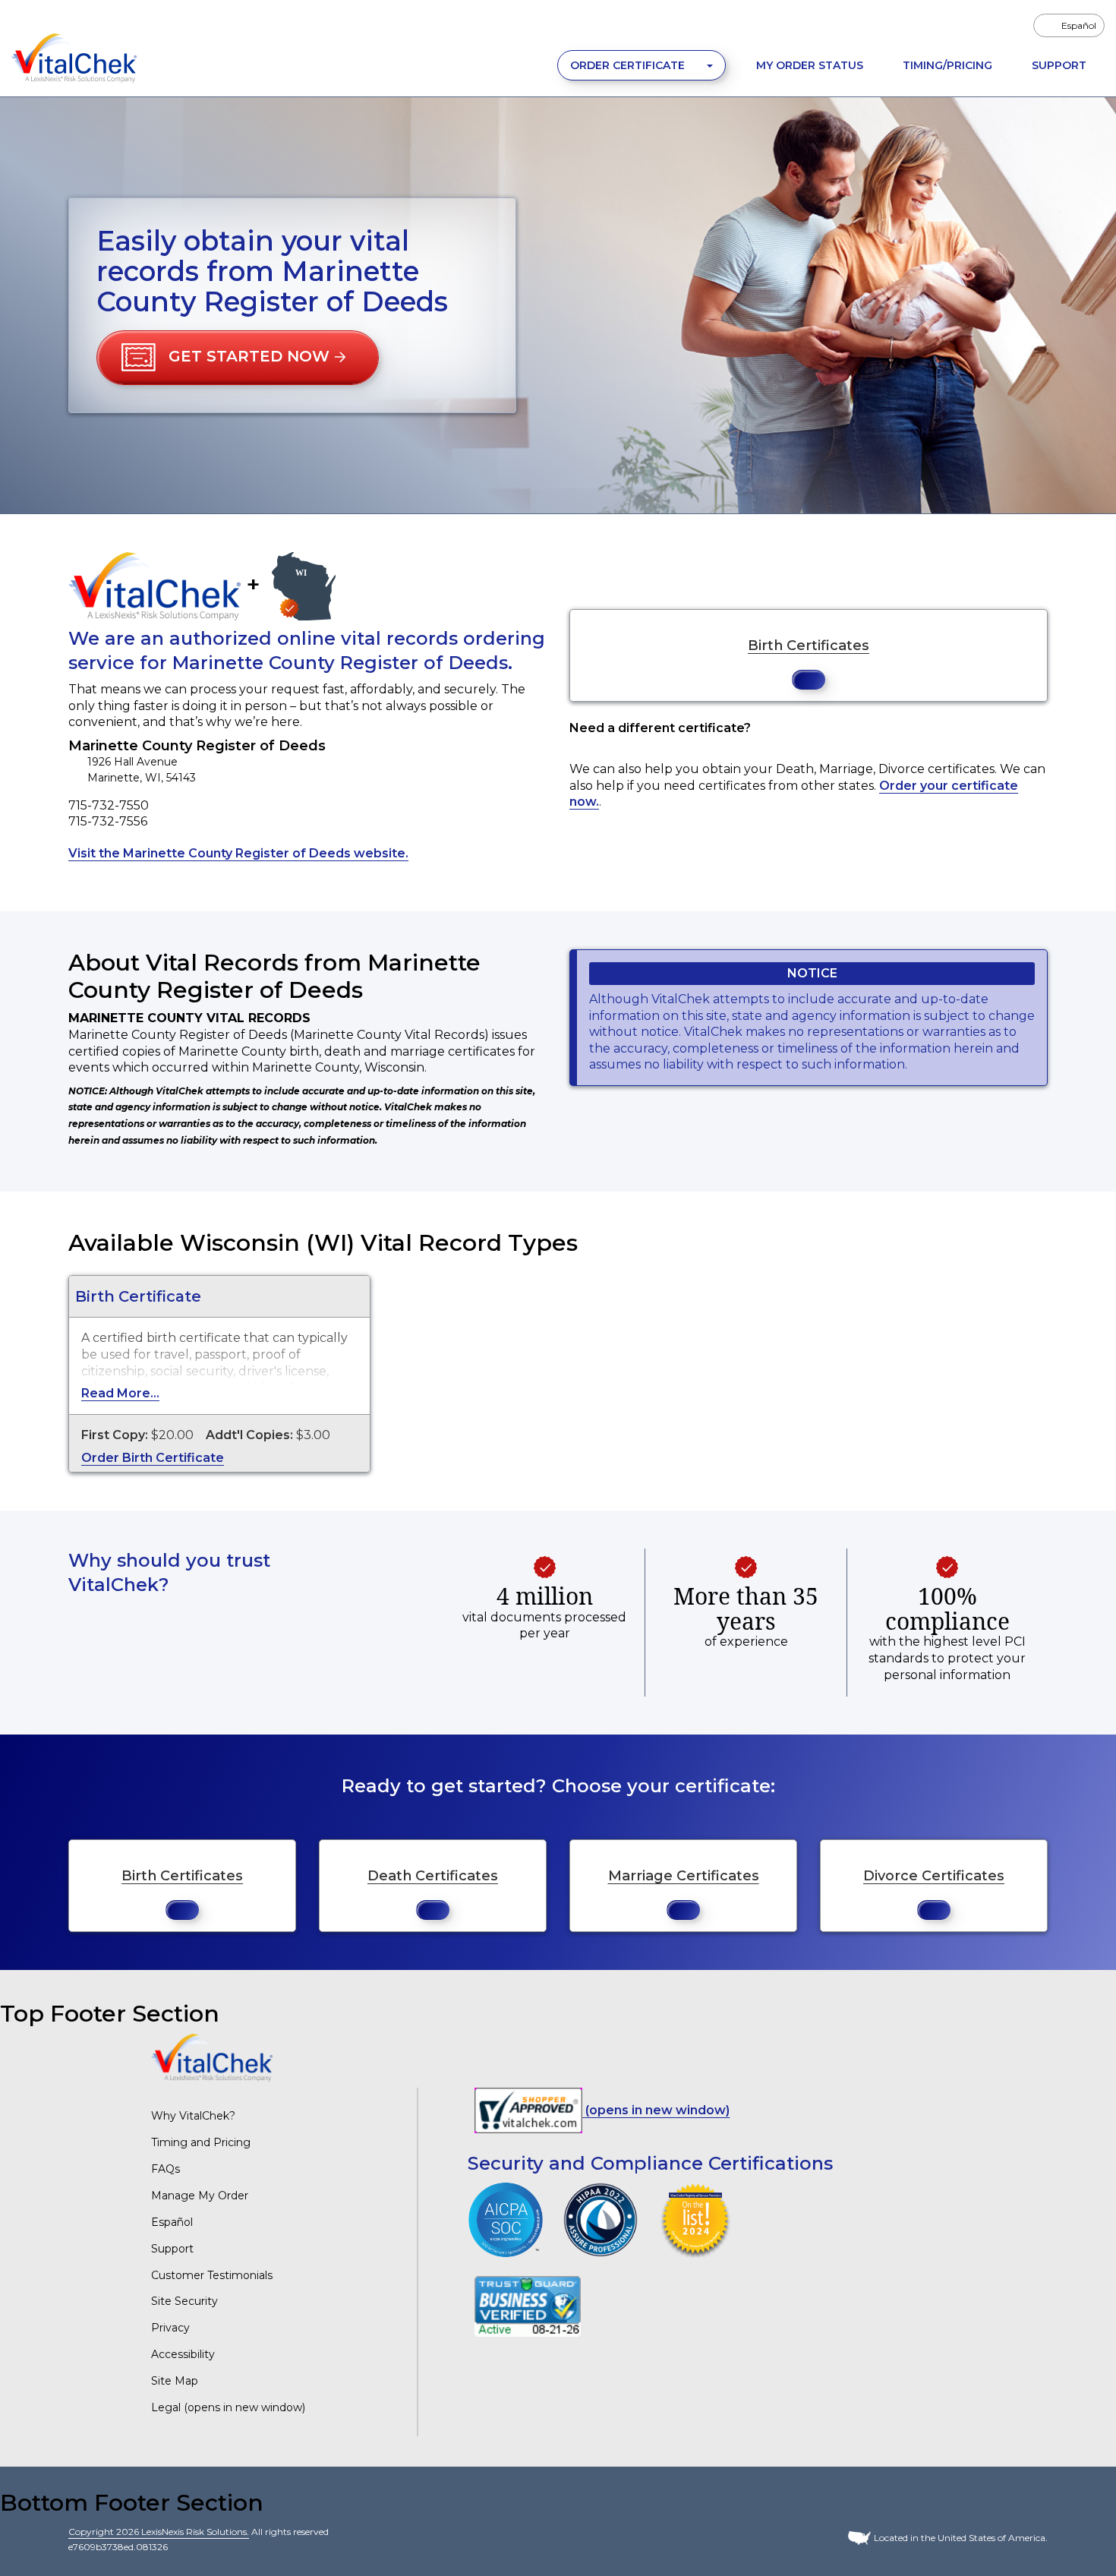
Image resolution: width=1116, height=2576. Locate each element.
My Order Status (810, 65)
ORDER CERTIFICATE (629, 65)
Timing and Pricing (201, 2142)
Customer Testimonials (212, 2275)
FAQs (166, 2169)
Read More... (120, 1393)
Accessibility (183, 2354)
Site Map (175, 2381)
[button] (238, 358)
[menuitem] (1069, 25)
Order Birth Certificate (153, 1458)
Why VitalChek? (193, 2116)
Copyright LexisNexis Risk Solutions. (159, 2532)
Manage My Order (200, 2196)
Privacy (170, 2328)
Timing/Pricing (947, 65)
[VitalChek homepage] (212, 2057)
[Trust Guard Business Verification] (528, 2306)
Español (172, 2222)
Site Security (184, 2301)
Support (1059, 65)
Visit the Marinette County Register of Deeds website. (238, 853)
